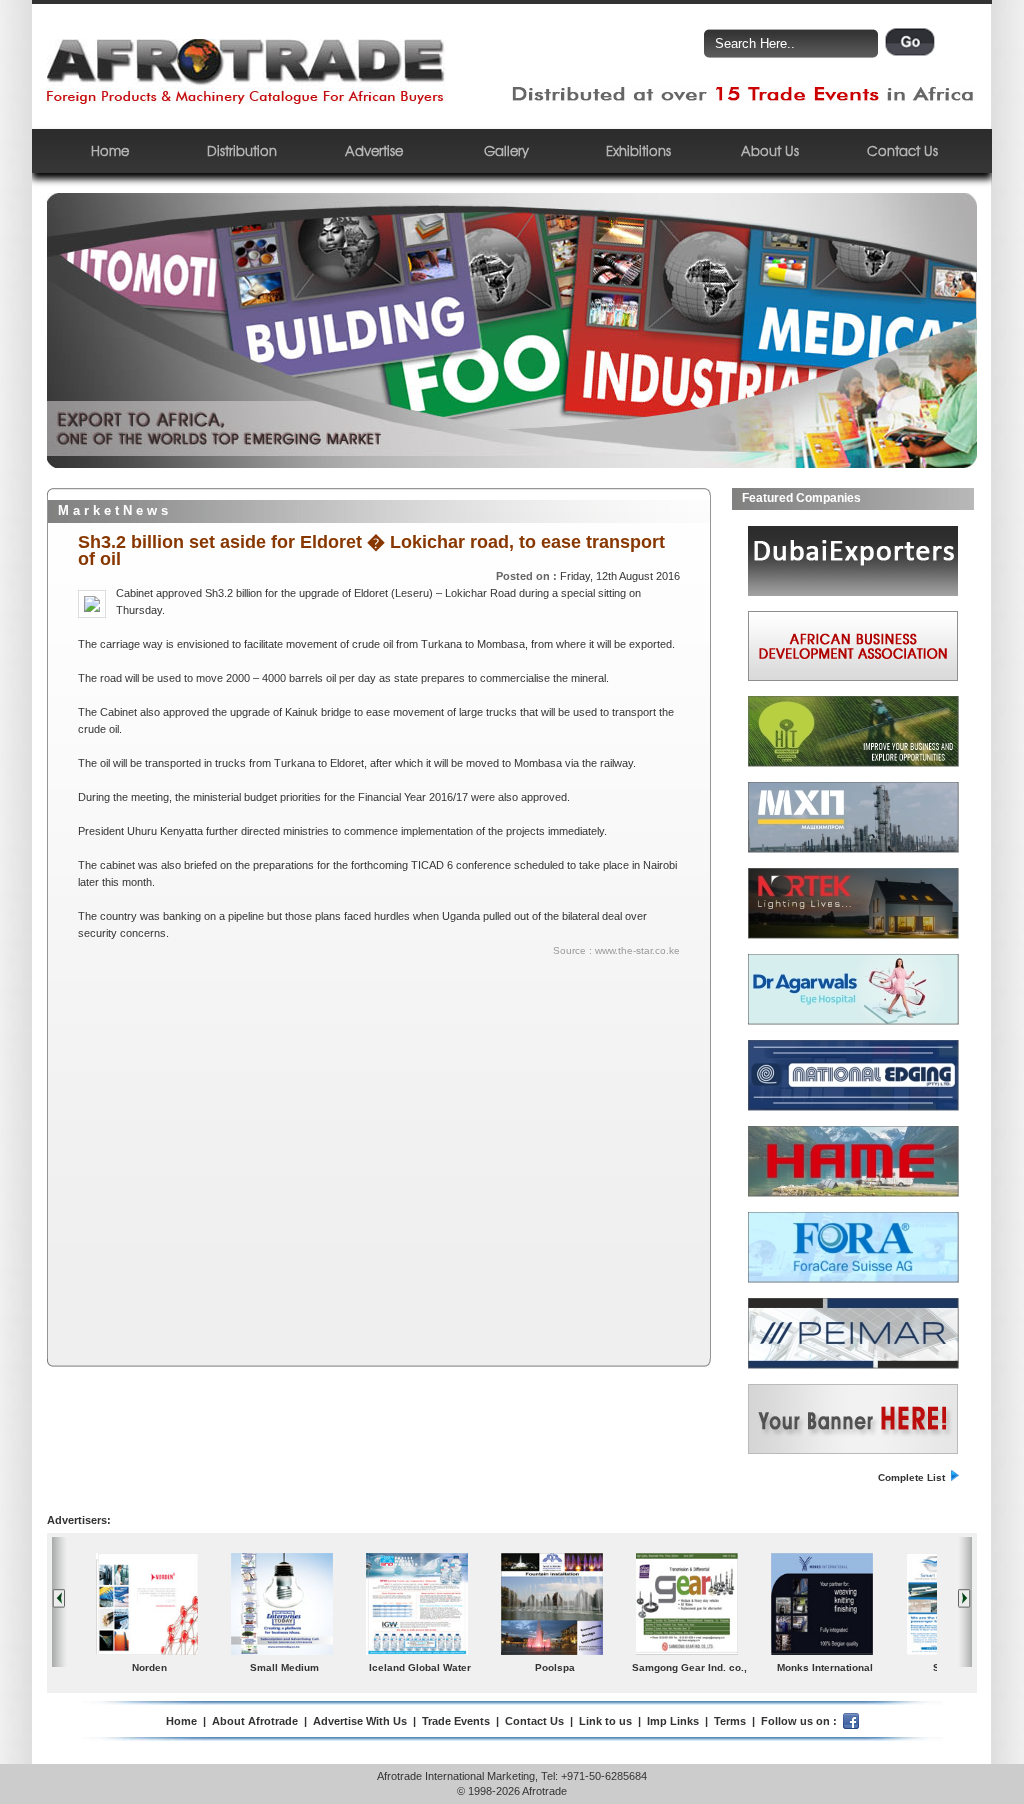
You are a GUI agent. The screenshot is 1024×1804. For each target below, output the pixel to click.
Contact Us (902, 150)
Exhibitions (638, 150)
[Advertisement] (251, 1104)
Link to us (605, 1721)
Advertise (374, 150)
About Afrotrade (255, 1721)
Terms (730, 1721)
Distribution (242, 150)
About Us (770, 150)
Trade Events (456, 1721)
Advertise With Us (360, 1721)
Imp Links (673, 1721)
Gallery (506, 150)
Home (110, 150)
